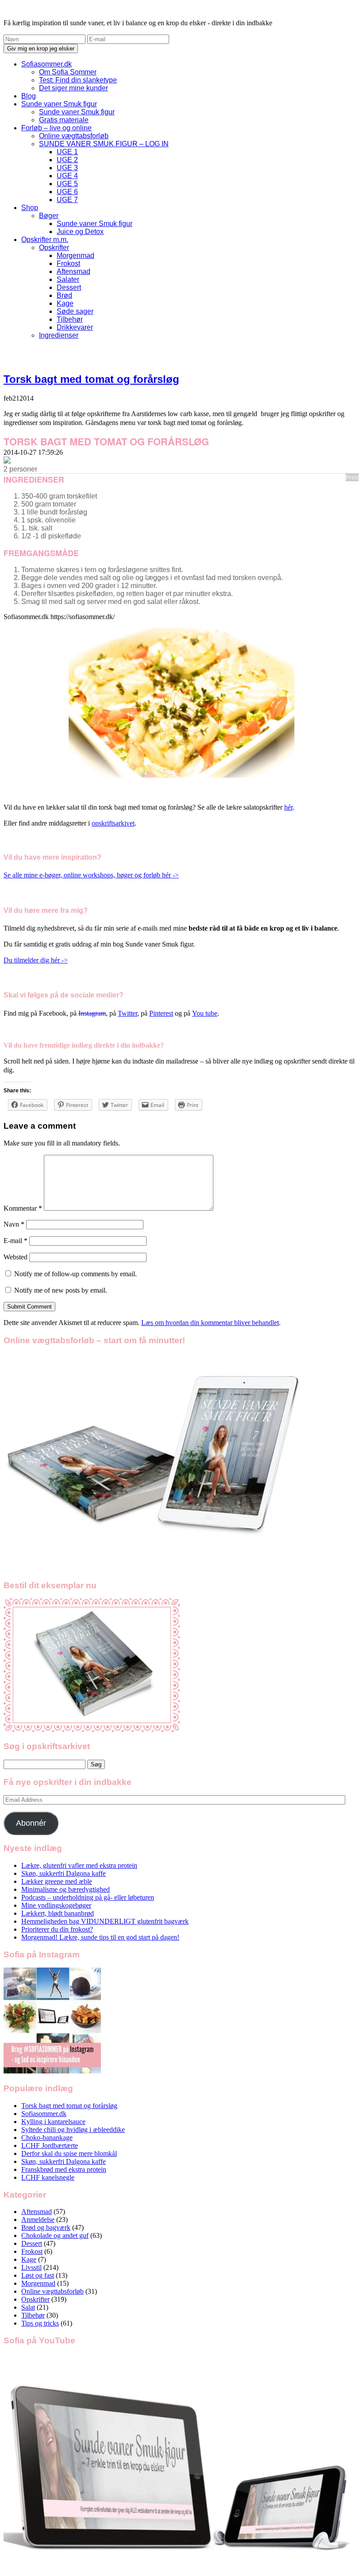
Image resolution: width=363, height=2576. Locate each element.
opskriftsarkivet (113, 823)
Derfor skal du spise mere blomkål (69, 2153)
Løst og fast (38, 2275)
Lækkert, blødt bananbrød (58, 1913)
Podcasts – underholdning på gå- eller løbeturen (88, 1897)
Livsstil (31, 2267)
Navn (14, 1224)
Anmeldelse (38, 2219)
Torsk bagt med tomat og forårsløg (91, 379)
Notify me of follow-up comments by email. (75, 1274)
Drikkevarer (75, 327)
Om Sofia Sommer (68, 72)
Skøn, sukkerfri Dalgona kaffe (64, 1873)
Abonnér (31, 1823)
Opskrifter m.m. (45, 240)
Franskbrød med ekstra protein (64, 2169)
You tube (205, 1013)
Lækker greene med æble (57, 1881)
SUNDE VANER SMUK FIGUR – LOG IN (104, 144)
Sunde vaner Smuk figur (59, 104)
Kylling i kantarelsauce (53, 2122)
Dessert (69, 287)
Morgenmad (75, 255)
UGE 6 (67, 192)
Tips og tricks (40, 2323)
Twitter (127, 1013)
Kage (65, 303)
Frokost (68, 263)
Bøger (49, 216)
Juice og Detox (80, 232)
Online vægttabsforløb (74, 136)
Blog (29, 96)
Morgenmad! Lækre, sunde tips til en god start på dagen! (100, 1937)
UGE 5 (67, 184)
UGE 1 (67, 152)
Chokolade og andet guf (55, 2235)
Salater (68, 279)
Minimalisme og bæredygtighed (66, 1889)
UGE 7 (67, 200)
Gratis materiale (64, 120)
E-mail (15, 1241)
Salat (28, 2307)
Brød (64, 295)
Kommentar (23, 1208)
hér (288, 807)
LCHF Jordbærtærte (50, 2145)
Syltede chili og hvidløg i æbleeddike (73, 2130)
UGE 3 (67, 168)
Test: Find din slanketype (78, 80)
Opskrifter (54, 247)
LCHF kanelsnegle (48, 2177)
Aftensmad (73, 271)
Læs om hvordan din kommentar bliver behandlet (210, 1323)
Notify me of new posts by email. (61, 1290)
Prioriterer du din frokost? (57, 1929)
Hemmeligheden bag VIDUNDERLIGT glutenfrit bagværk (105, 1921)
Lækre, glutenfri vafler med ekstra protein (79, 1865)
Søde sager (75, 311)
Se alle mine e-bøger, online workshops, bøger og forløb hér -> (91, 875)
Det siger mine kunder (73, 88)
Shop (30, 208)
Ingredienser (59, 335)
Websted (15, 1257)
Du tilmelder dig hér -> (36, 960)
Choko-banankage (47, 2138)
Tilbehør (70, 319)
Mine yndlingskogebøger (56, 1905)
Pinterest (161, 1013)
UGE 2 (67, 160)
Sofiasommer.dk (46, 64)
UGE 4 (67, 176)
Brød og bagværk (46, 2227)
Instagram (92, 1013)
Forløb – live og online (56, 128)
